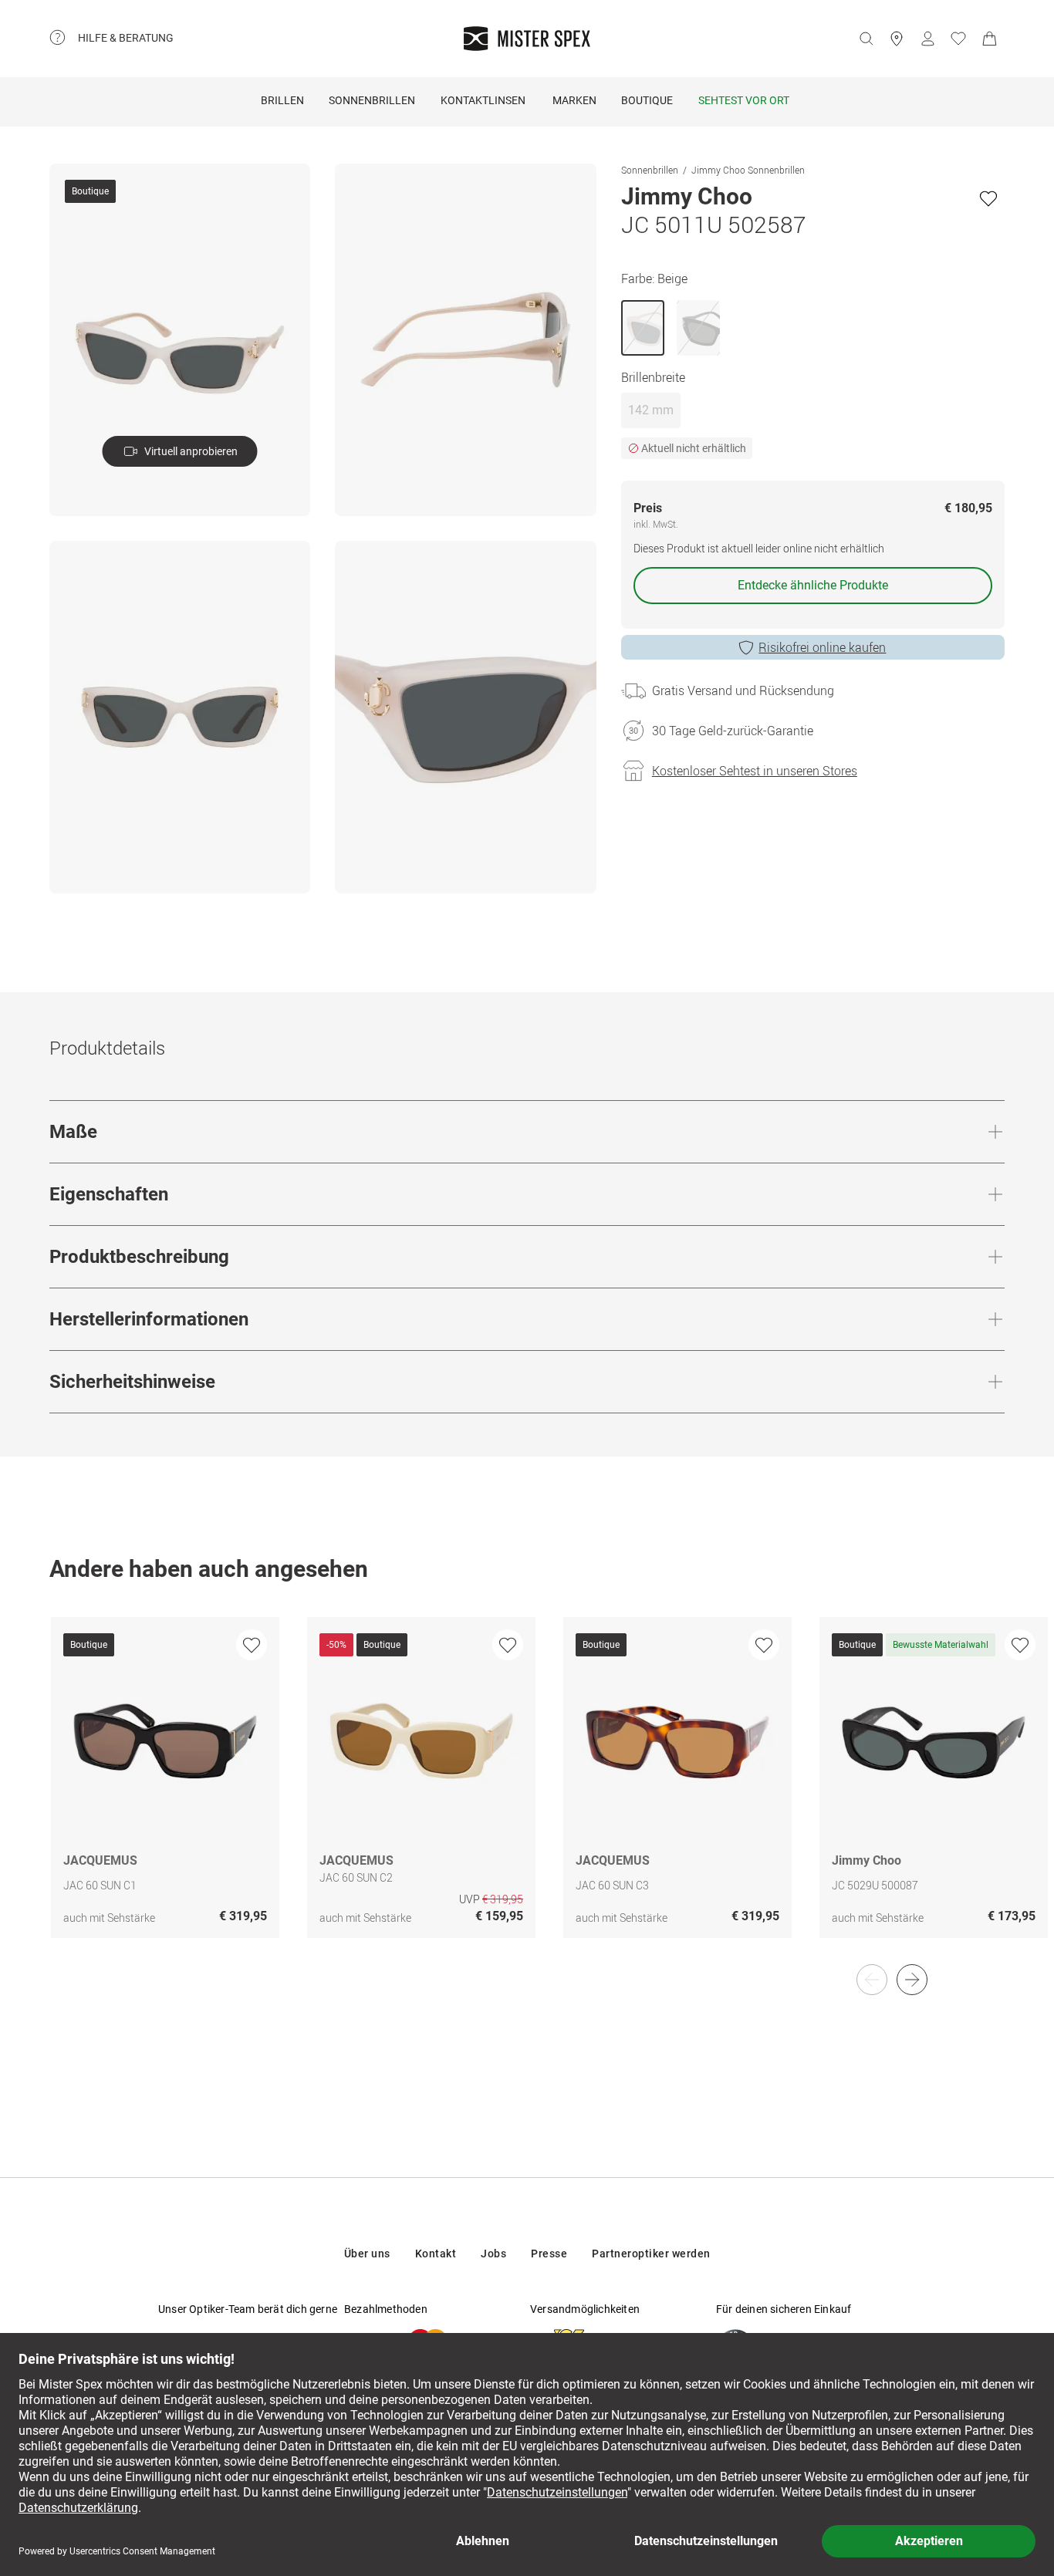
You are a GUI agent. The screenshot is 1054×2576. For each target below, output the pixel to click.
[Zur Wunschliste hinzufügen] (988, 198)
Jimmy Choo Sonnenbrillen (748, 170)
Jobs (493, 2254)
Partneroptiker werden (651, 2254)
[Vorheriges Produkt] (872, 1980)
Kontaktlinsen (483, 100)
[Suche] (866, 39)
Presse (549, 2254)
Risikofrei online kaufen (822, 647)
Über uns (367, 2254)
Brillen (282, 100)
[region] (527, 1794)
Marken (574, 100)
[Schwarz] (698, 328)
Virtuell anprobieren (191, 451)
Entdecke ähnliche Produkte (813, 585)
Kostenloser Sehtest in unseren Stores (755, 771)
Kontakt (436, 2254)
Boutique (647, 100)
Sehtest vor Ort (744, 100)
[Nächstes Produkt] (912, 1980)
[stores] (897, 39)
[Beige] (643, 328)
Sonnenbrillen (372, 100)
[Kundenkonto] (927, 39)
